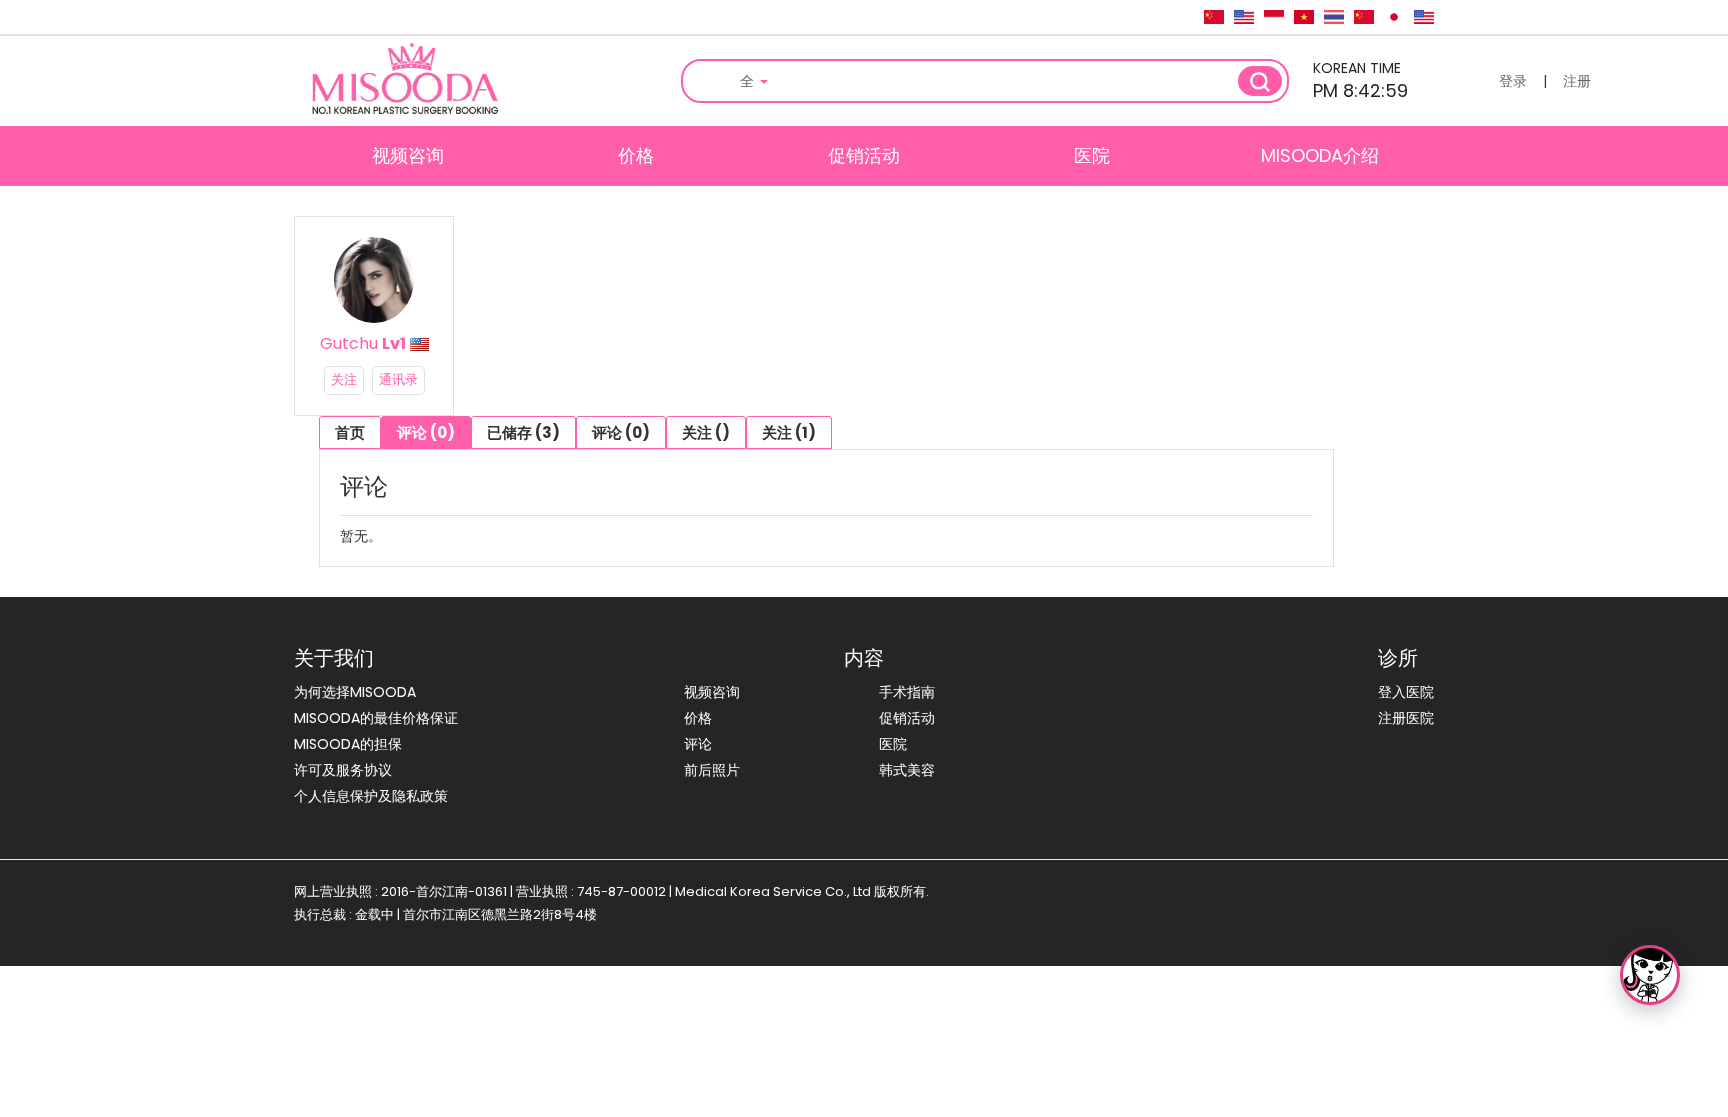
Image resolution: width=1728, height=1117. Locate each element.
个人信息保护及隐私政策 (371, 796)
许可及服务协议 (343, 770)
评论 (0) (426, 432)
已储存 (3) (523, 432)
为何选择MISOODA (355, 692)
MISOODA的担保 (348, 744)
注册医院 (1406, 718)
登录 (1513, 81)
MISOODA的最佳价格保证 (376, 718)
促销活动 (864, 155)
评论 (698, 744)
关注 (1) (789, 432)
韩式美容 (907, 770)
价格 (636, 155)
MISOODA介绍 (1320, 155)
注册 (1577, 81)
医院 (1092, 155)
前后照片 (712, 770)
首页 (350, 432)
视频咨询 (408, 155)
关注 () (706, 432)
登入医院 (1406, 692)
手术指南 (907, 692)
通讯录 (398, 379)
